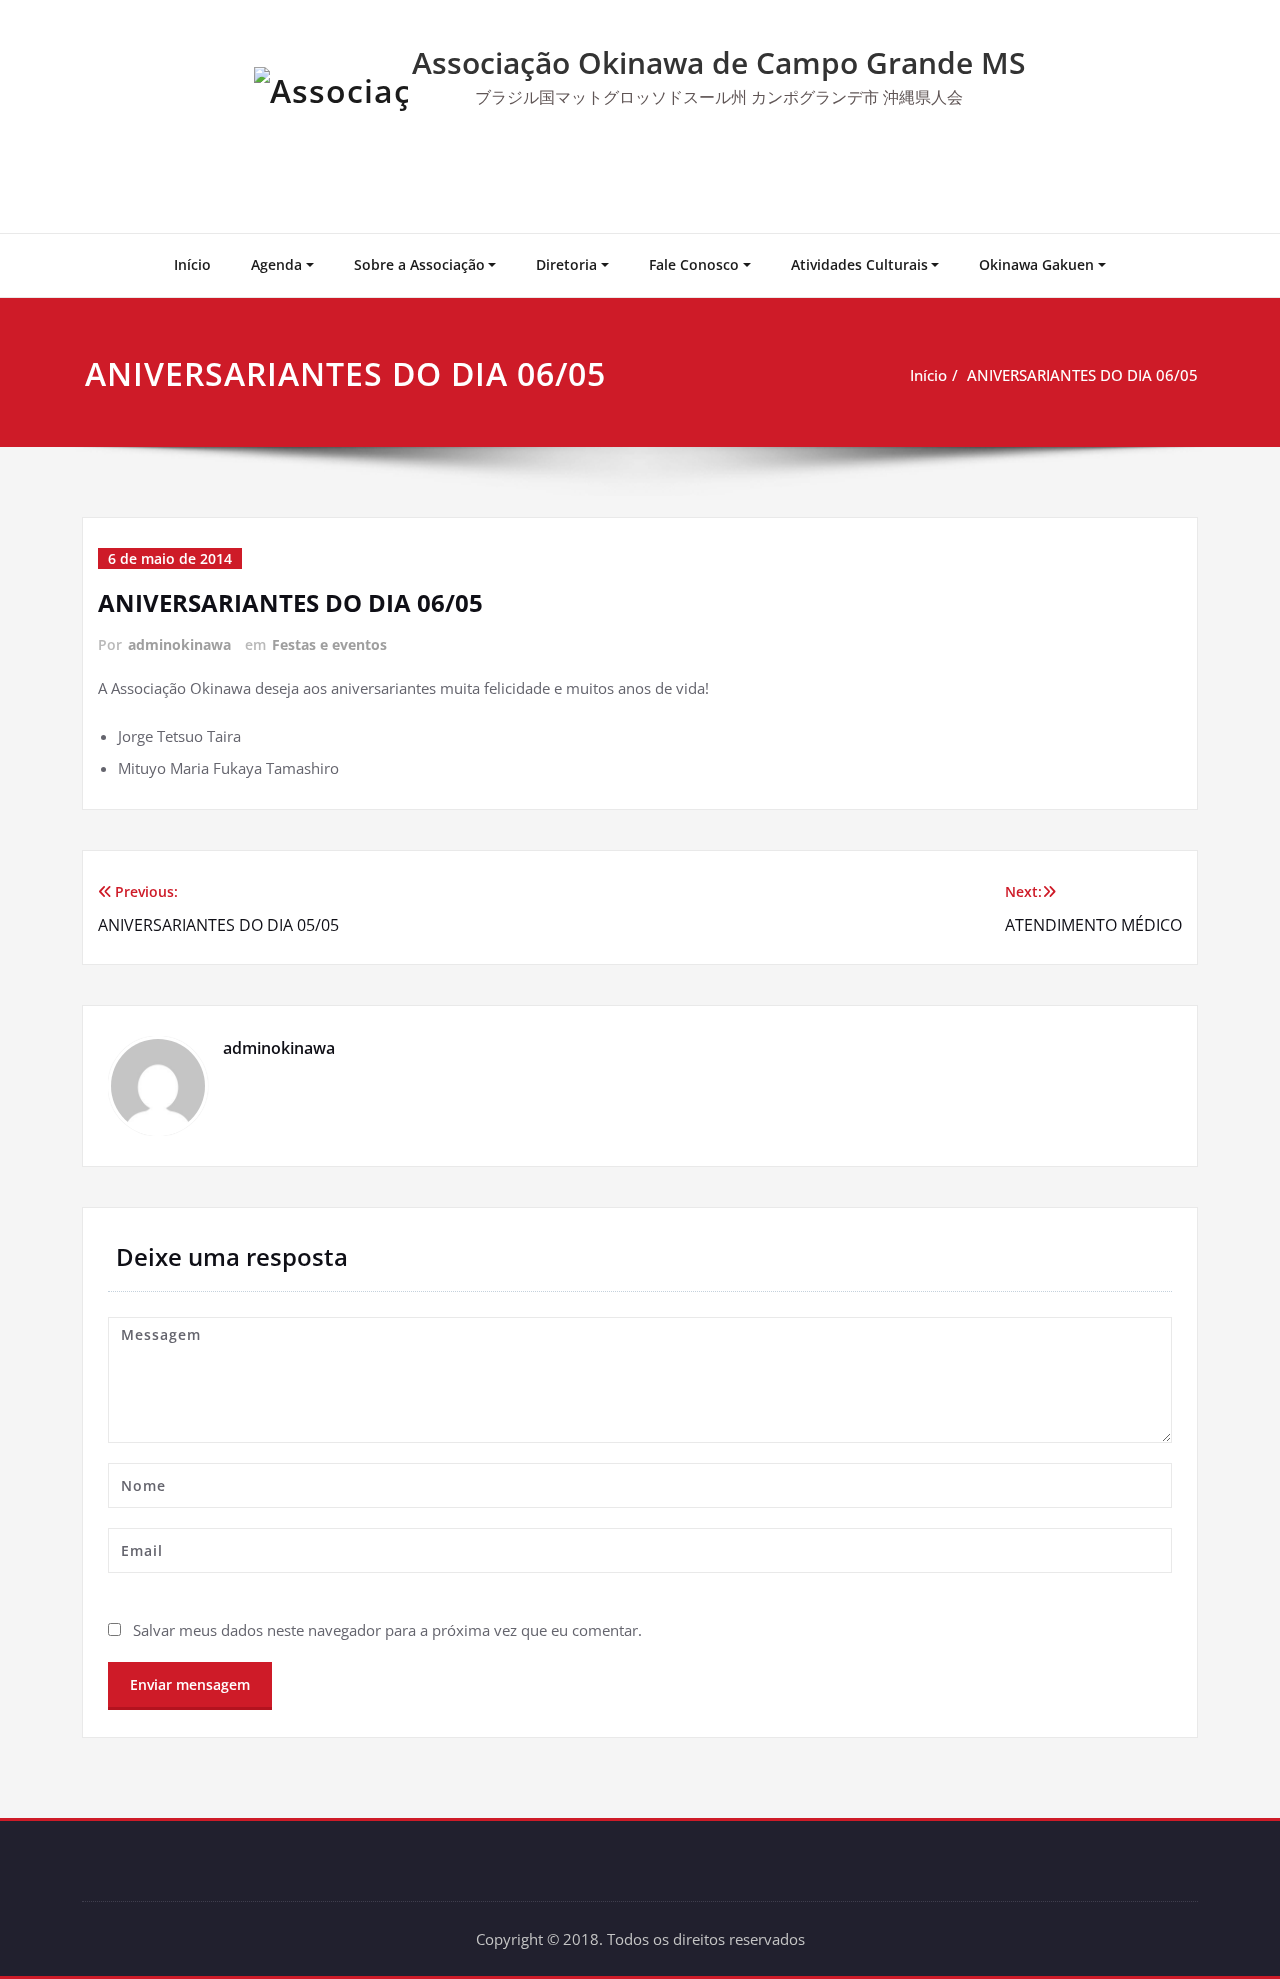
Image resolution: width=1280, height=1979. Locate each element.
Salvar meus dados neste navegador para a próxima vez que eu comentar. (387, 1630)
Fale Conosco (694, 264)
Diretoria (566, 264)
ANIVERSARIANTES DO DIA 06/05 (1082, 375)
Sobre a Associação (419, 264)
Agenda (276, 264)
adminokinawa (179, 644)
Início (192, 264)
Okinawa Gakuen (1036, 264)
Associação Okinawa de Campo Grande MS (719, 62)
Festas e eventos (329, 644)
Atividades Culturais (859, 264)
